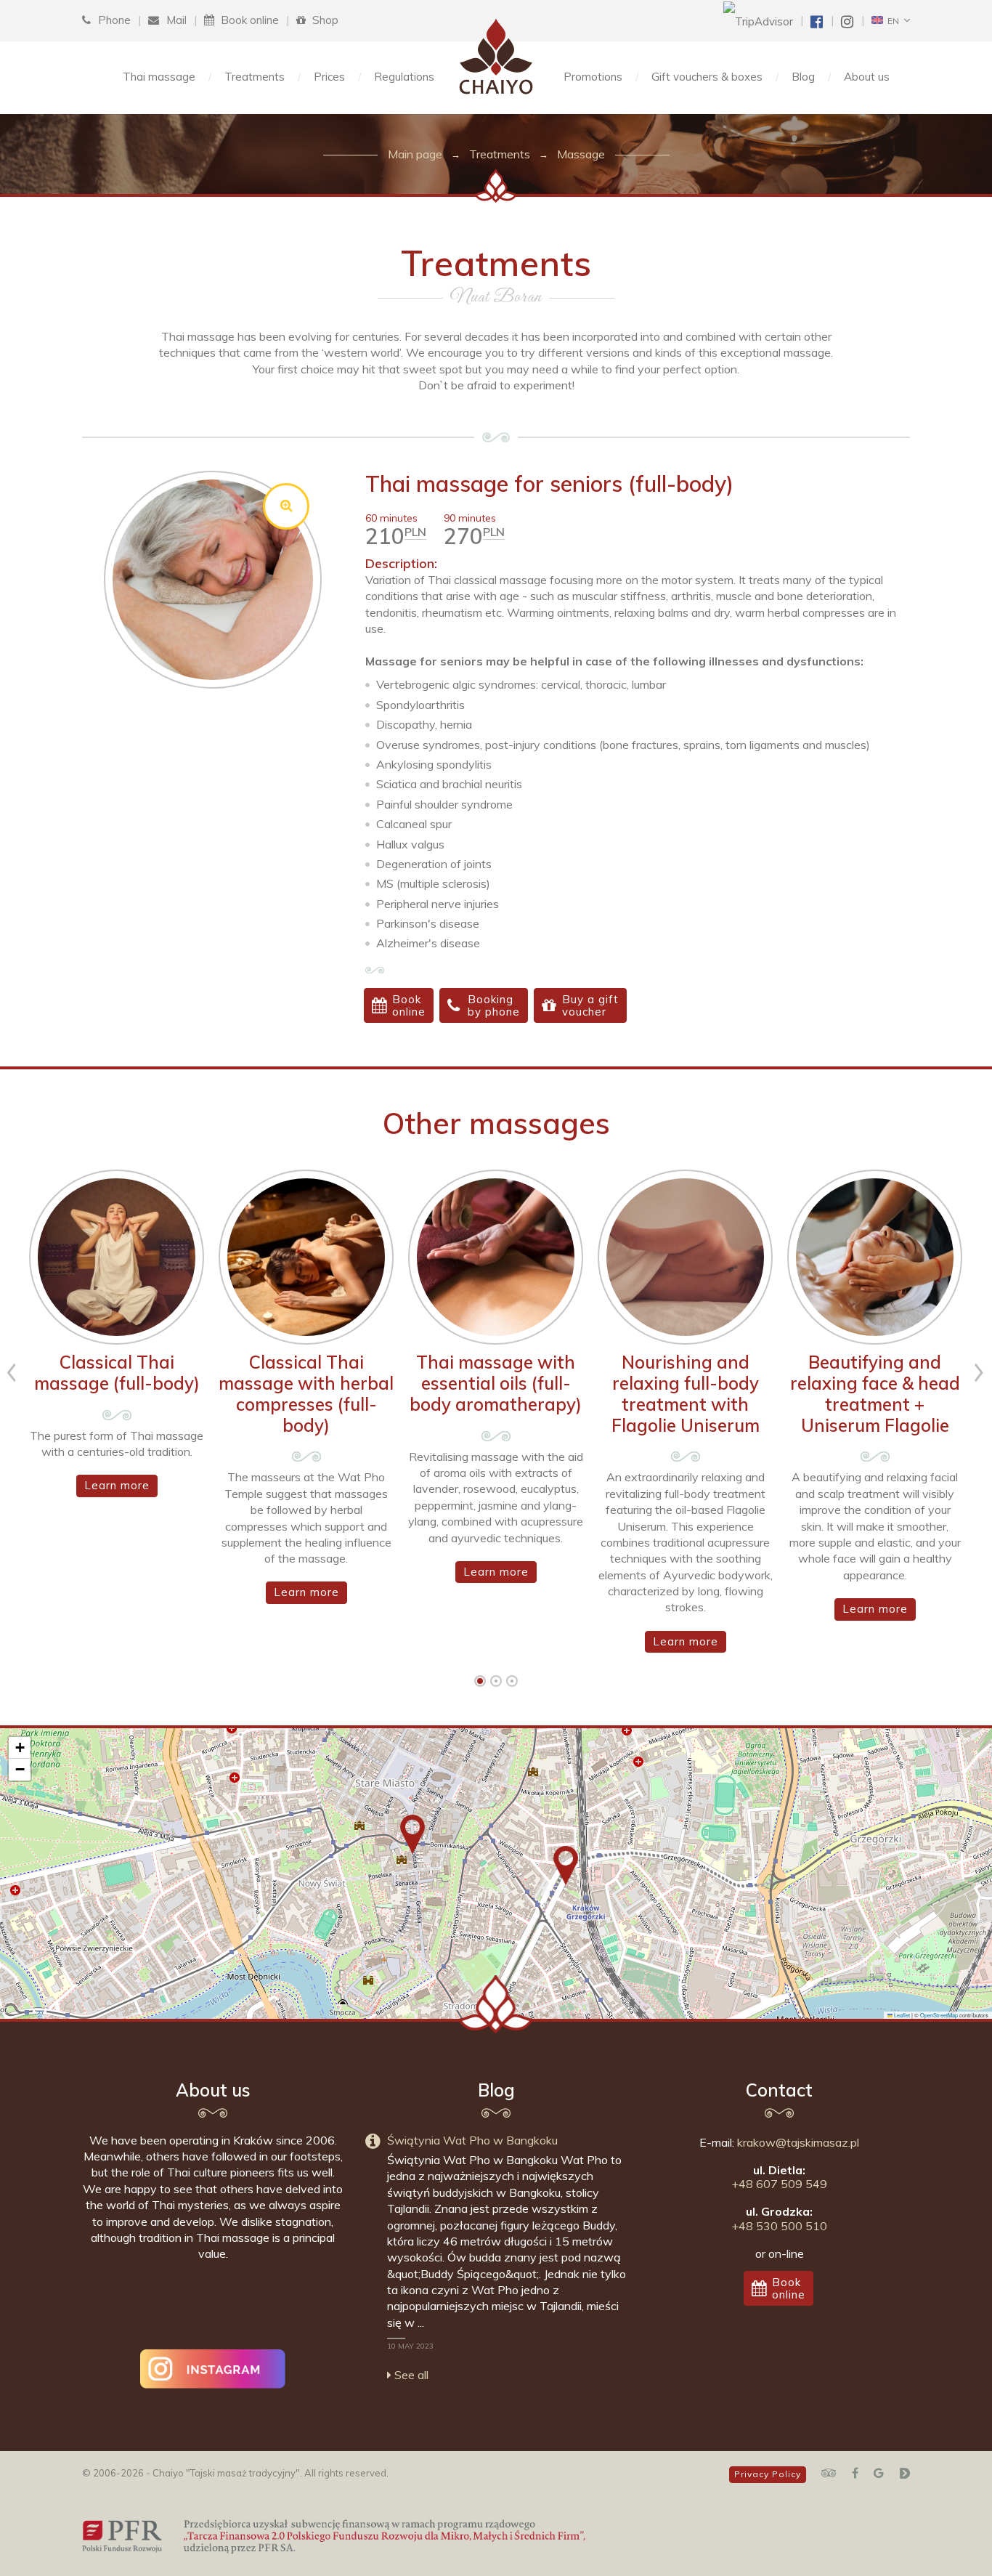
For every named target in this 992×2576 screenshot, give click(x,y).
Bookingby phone (494, 1005)
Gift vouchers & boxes (707, 77)
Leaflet (901, 2015)
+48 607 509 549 (779, 2184)
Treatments (255, 77)
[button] (412, 1834)
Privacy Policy (768, 2474)
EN (891, 21)
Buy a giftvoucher (590, 1005)
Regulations (404, 77)
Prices (329, 77)
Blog (803, 77)
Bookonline (409, 1005)
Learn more (117, 1485)
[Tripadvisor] (829, 2473)
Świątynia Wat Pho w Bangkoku (472, 2140)
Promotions (593, 77)
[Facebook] (855, 2473)
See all (410, 2375)
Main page (415, 154)
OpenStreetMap (939, 2015)
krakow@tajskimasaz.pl (798, 2142)
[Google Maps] (879, 2473)
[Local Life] (904, 2473)
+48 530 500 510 (779, 2226)
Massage (581, 154)
